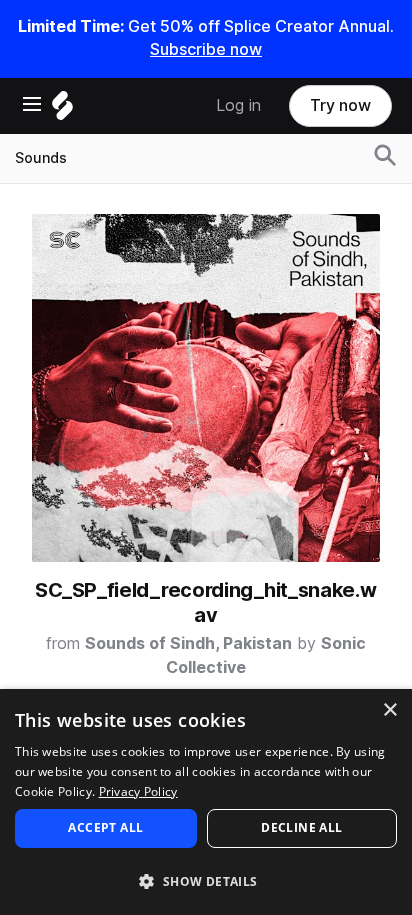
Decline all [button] (301, 827)
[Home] (62, 110)
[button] (206, 880)
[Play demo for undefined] (206, 388)
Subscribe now (206, 49)
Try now (340, 105)
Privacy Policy (138, 791)
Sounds (41, 158)
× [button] (389, 710)
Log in (238, 105)
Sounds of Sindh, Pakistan (188, 643)
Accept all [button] (105, 827)
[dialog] (206, 802)
